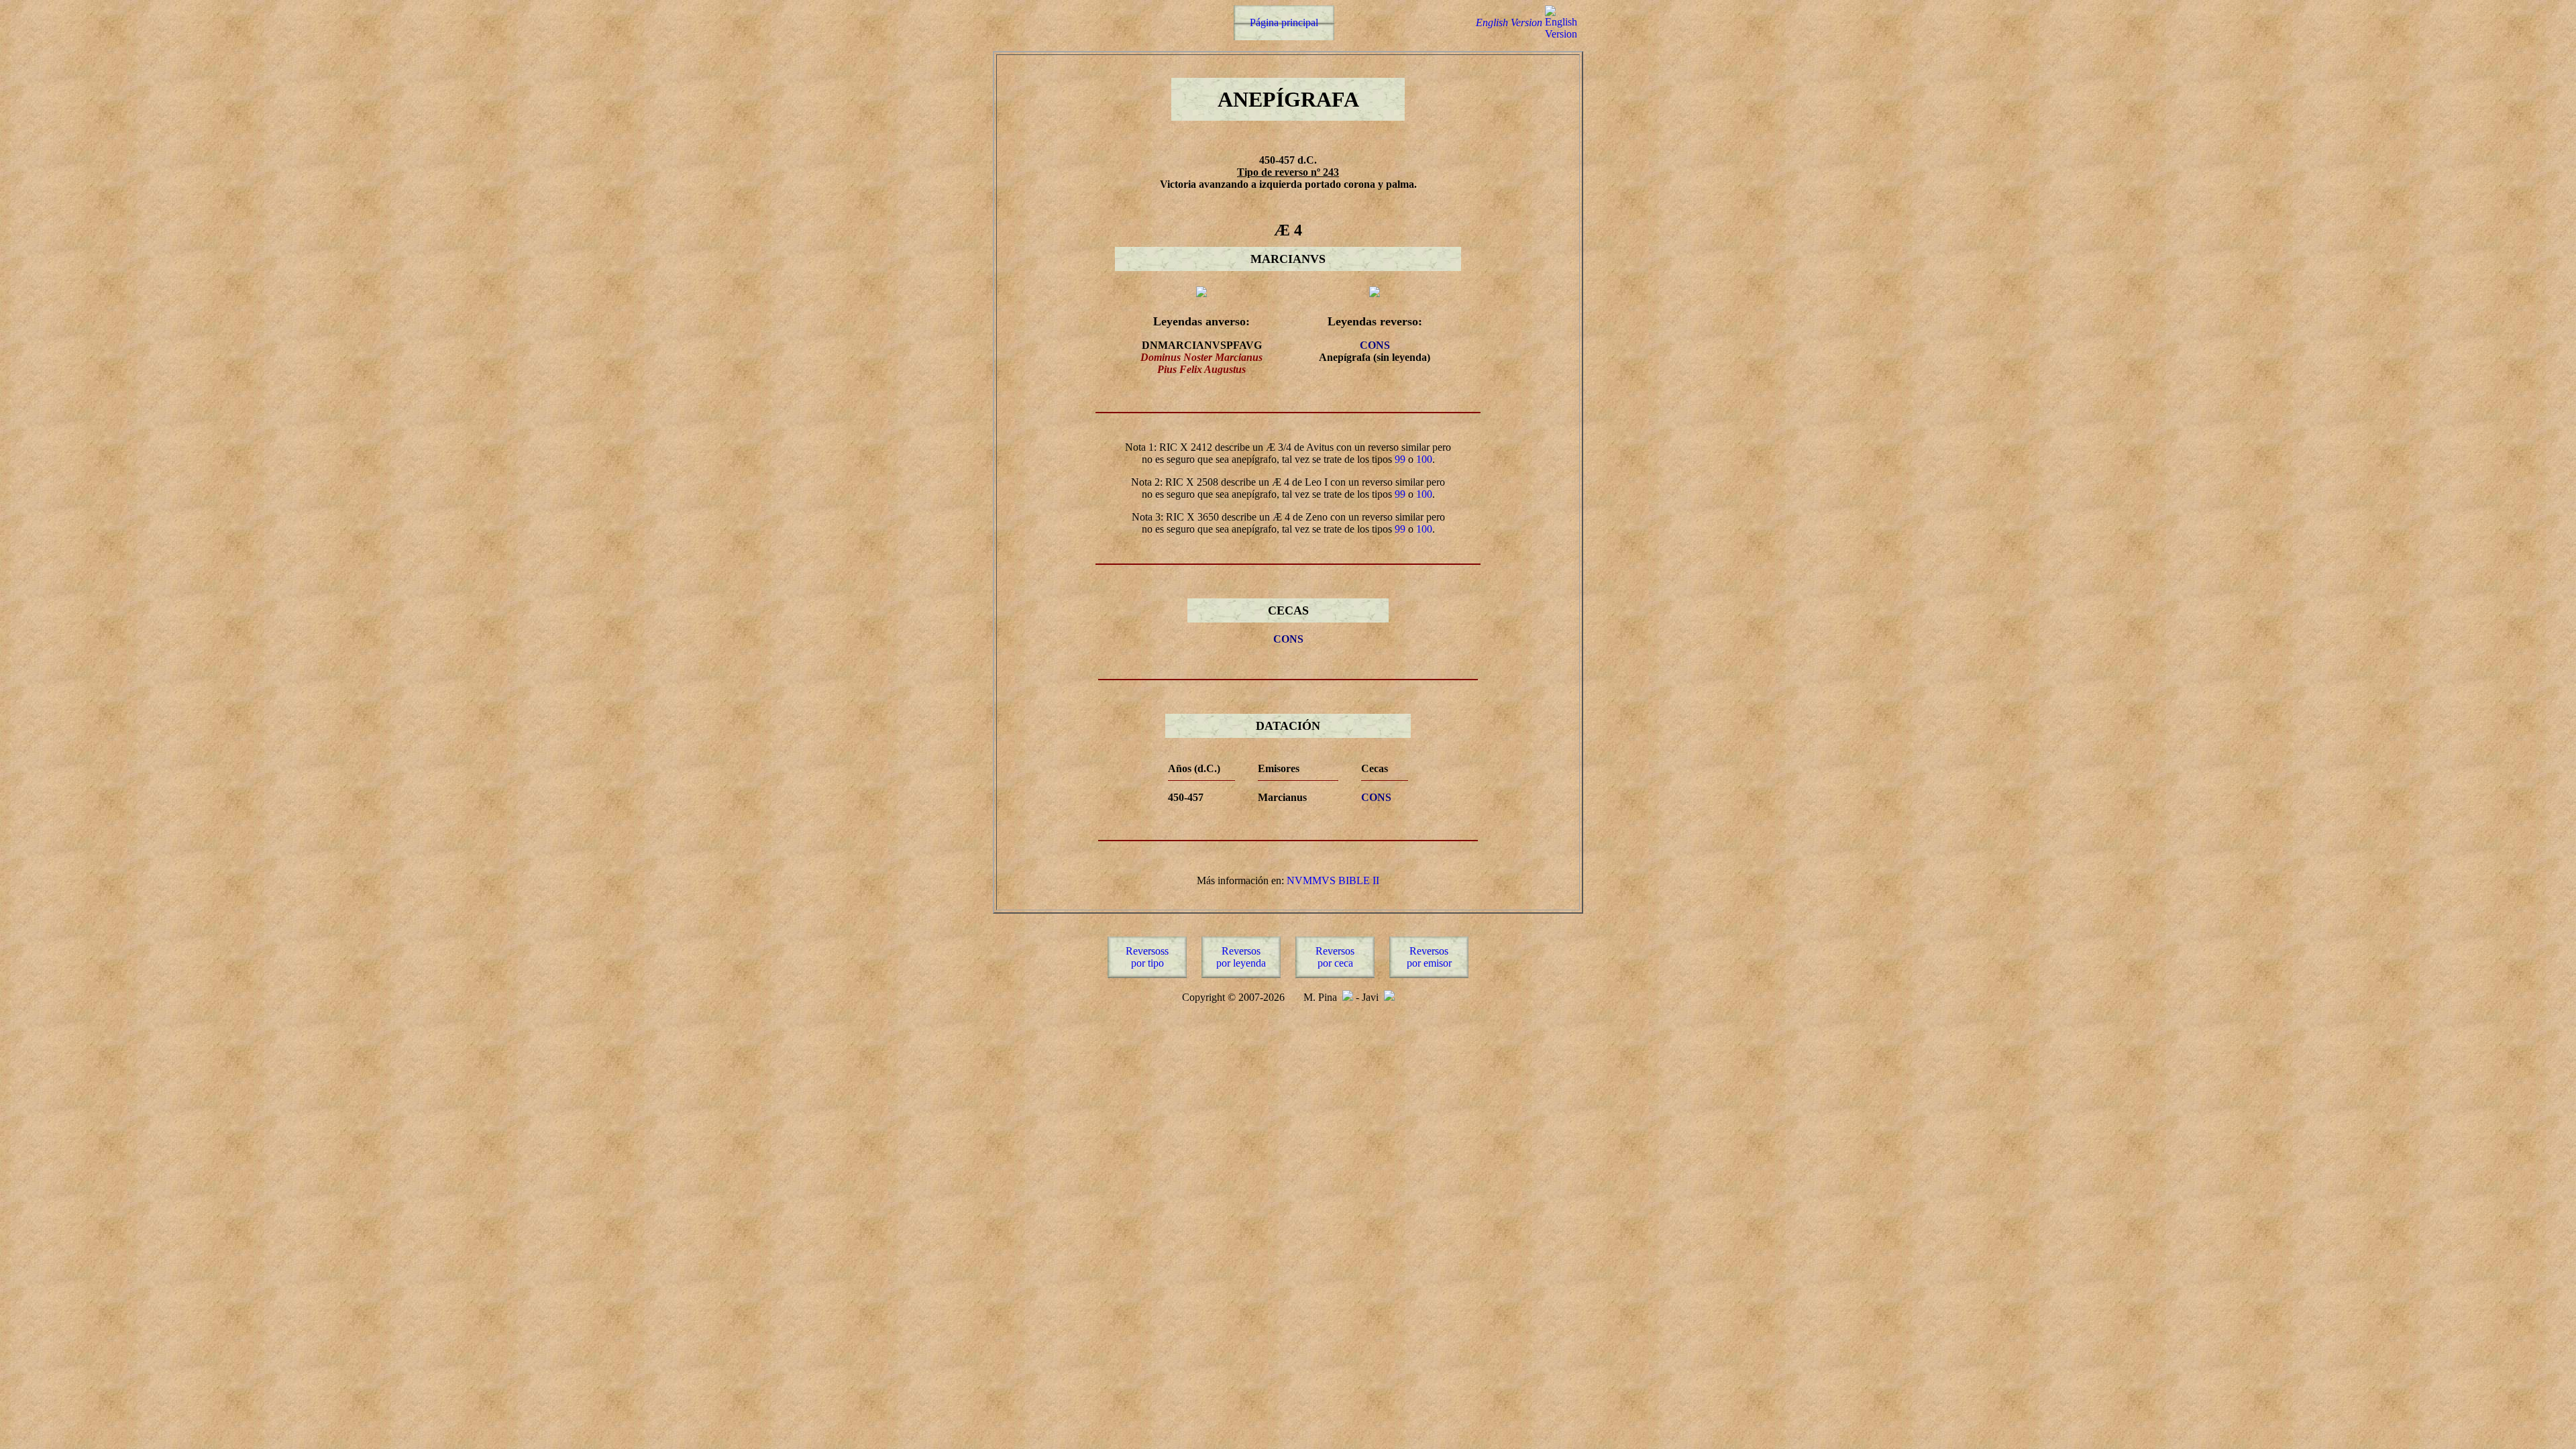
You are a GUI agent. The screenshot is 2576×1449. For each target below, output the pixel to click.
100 (1424, 459)
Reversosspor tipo (1147, 957)
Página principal (1284, 22)
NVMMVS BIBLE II (1333, 880)
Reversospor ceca (1335, 957)
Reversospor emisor (1429, 957)
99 (1400, 459)
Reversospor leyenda (1241, 957)
